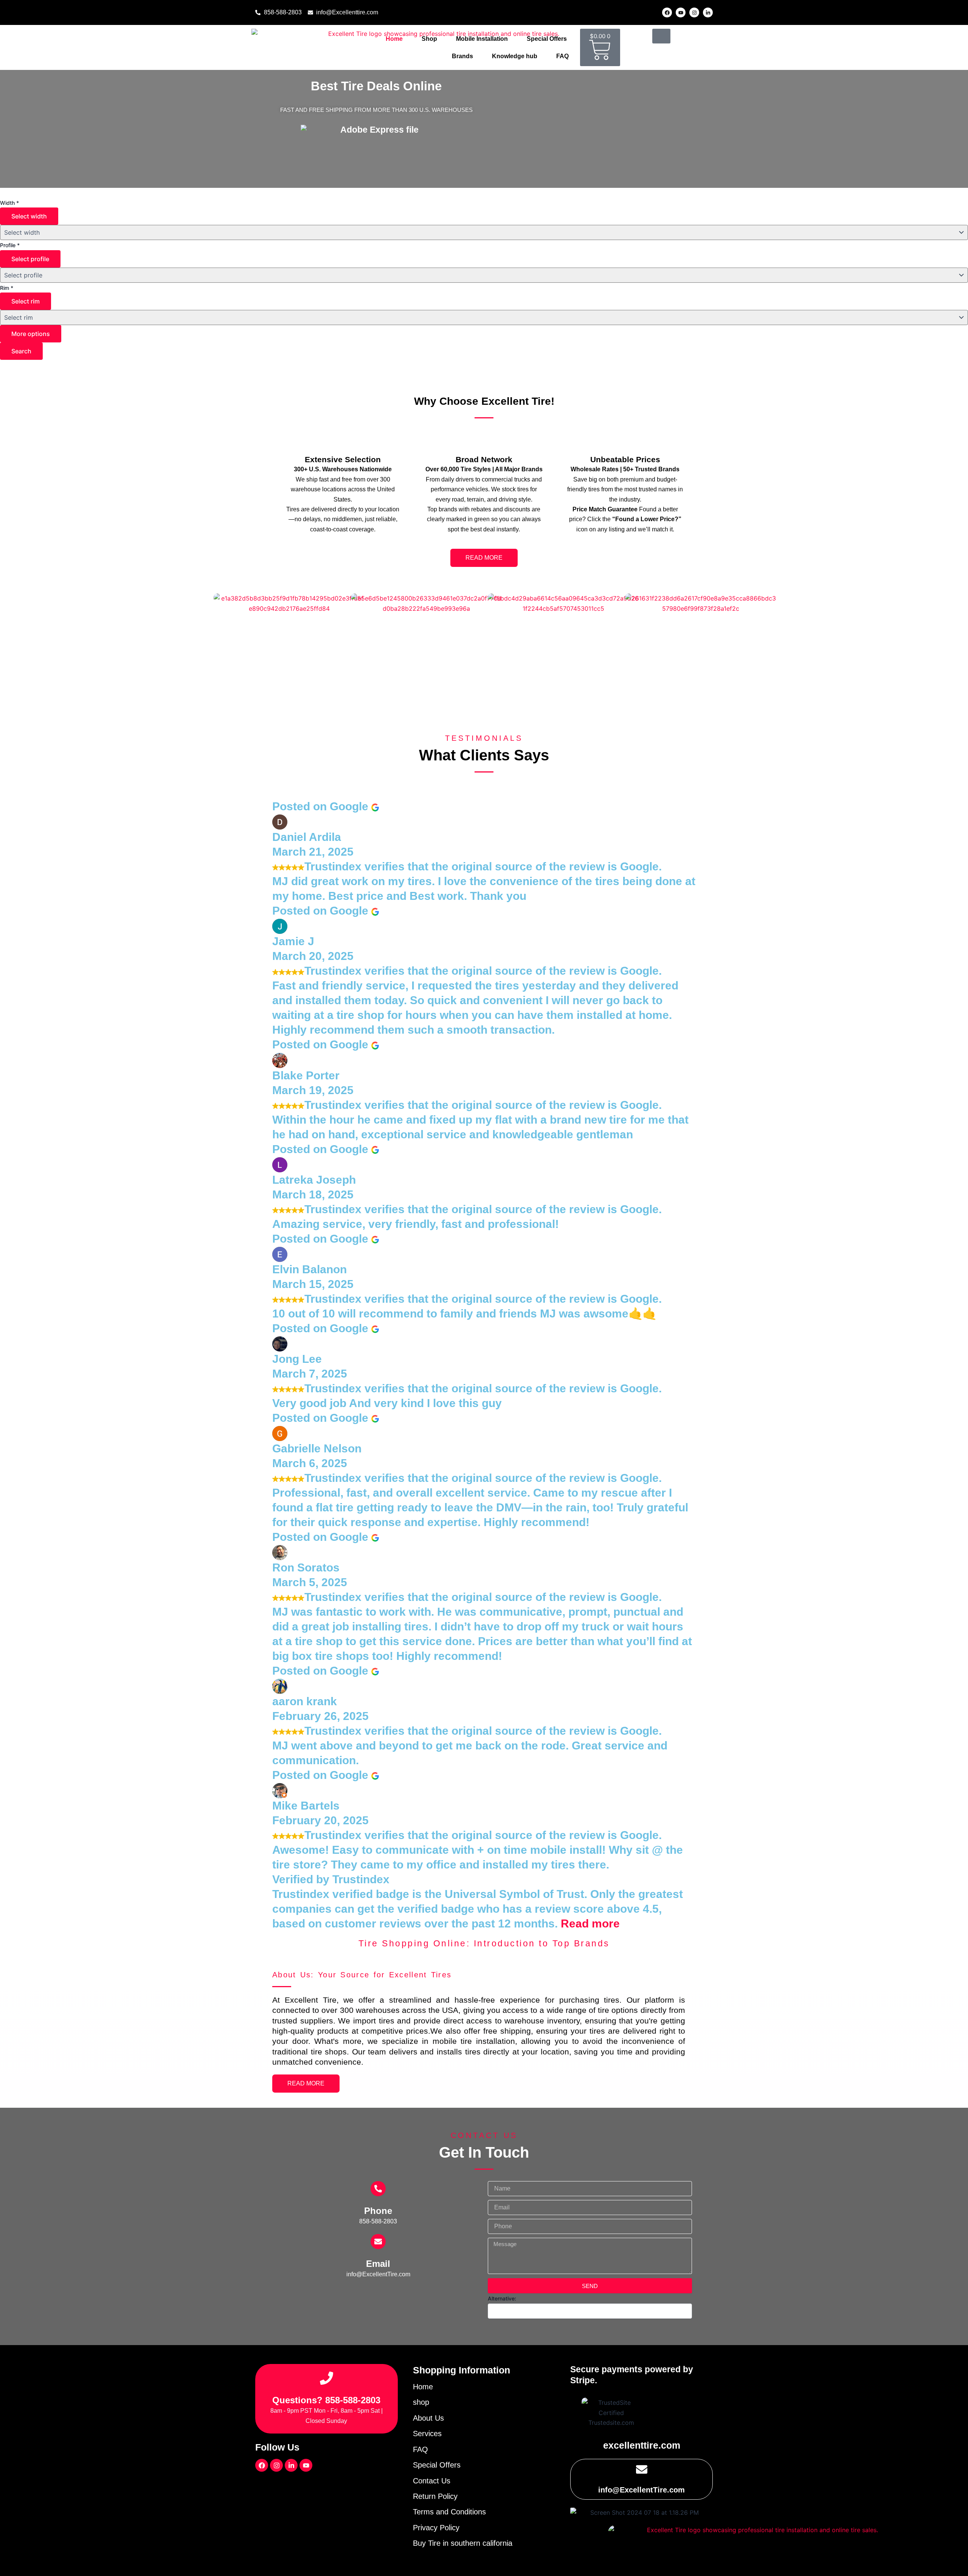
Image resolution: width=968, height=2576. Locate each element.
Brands (462, 56)
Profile (10, 245)
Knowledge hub (515, 56)
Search (21, 351)
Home (394, 39)
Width (9, 203)
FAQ (562, 56)
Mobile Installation (482, 39)
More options (31, 334)
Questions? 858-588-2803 (326, 2400)
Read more (590, 1923)
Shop (429, 39)
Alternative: (502, 2298)
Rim (7, 288)
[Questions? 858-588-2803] (327, 2378)
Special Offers (547, 39)
